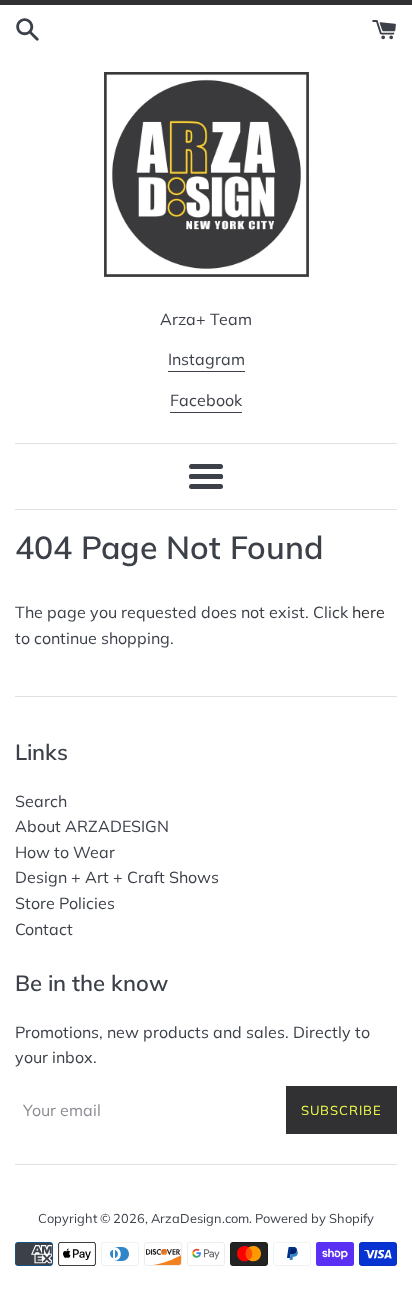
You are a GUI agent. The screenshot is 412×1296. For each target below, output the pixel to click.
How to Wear (65, 852)
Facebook (206, 400)
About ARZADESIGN (92, 826)
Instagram (206, 359)
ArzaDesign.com (200, 1218)
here (368, 612)
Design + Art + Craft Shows (117, 877)
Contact (44, 929)
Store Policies (65, 903)
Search (41, 801)
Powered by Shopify (314, 1218)
